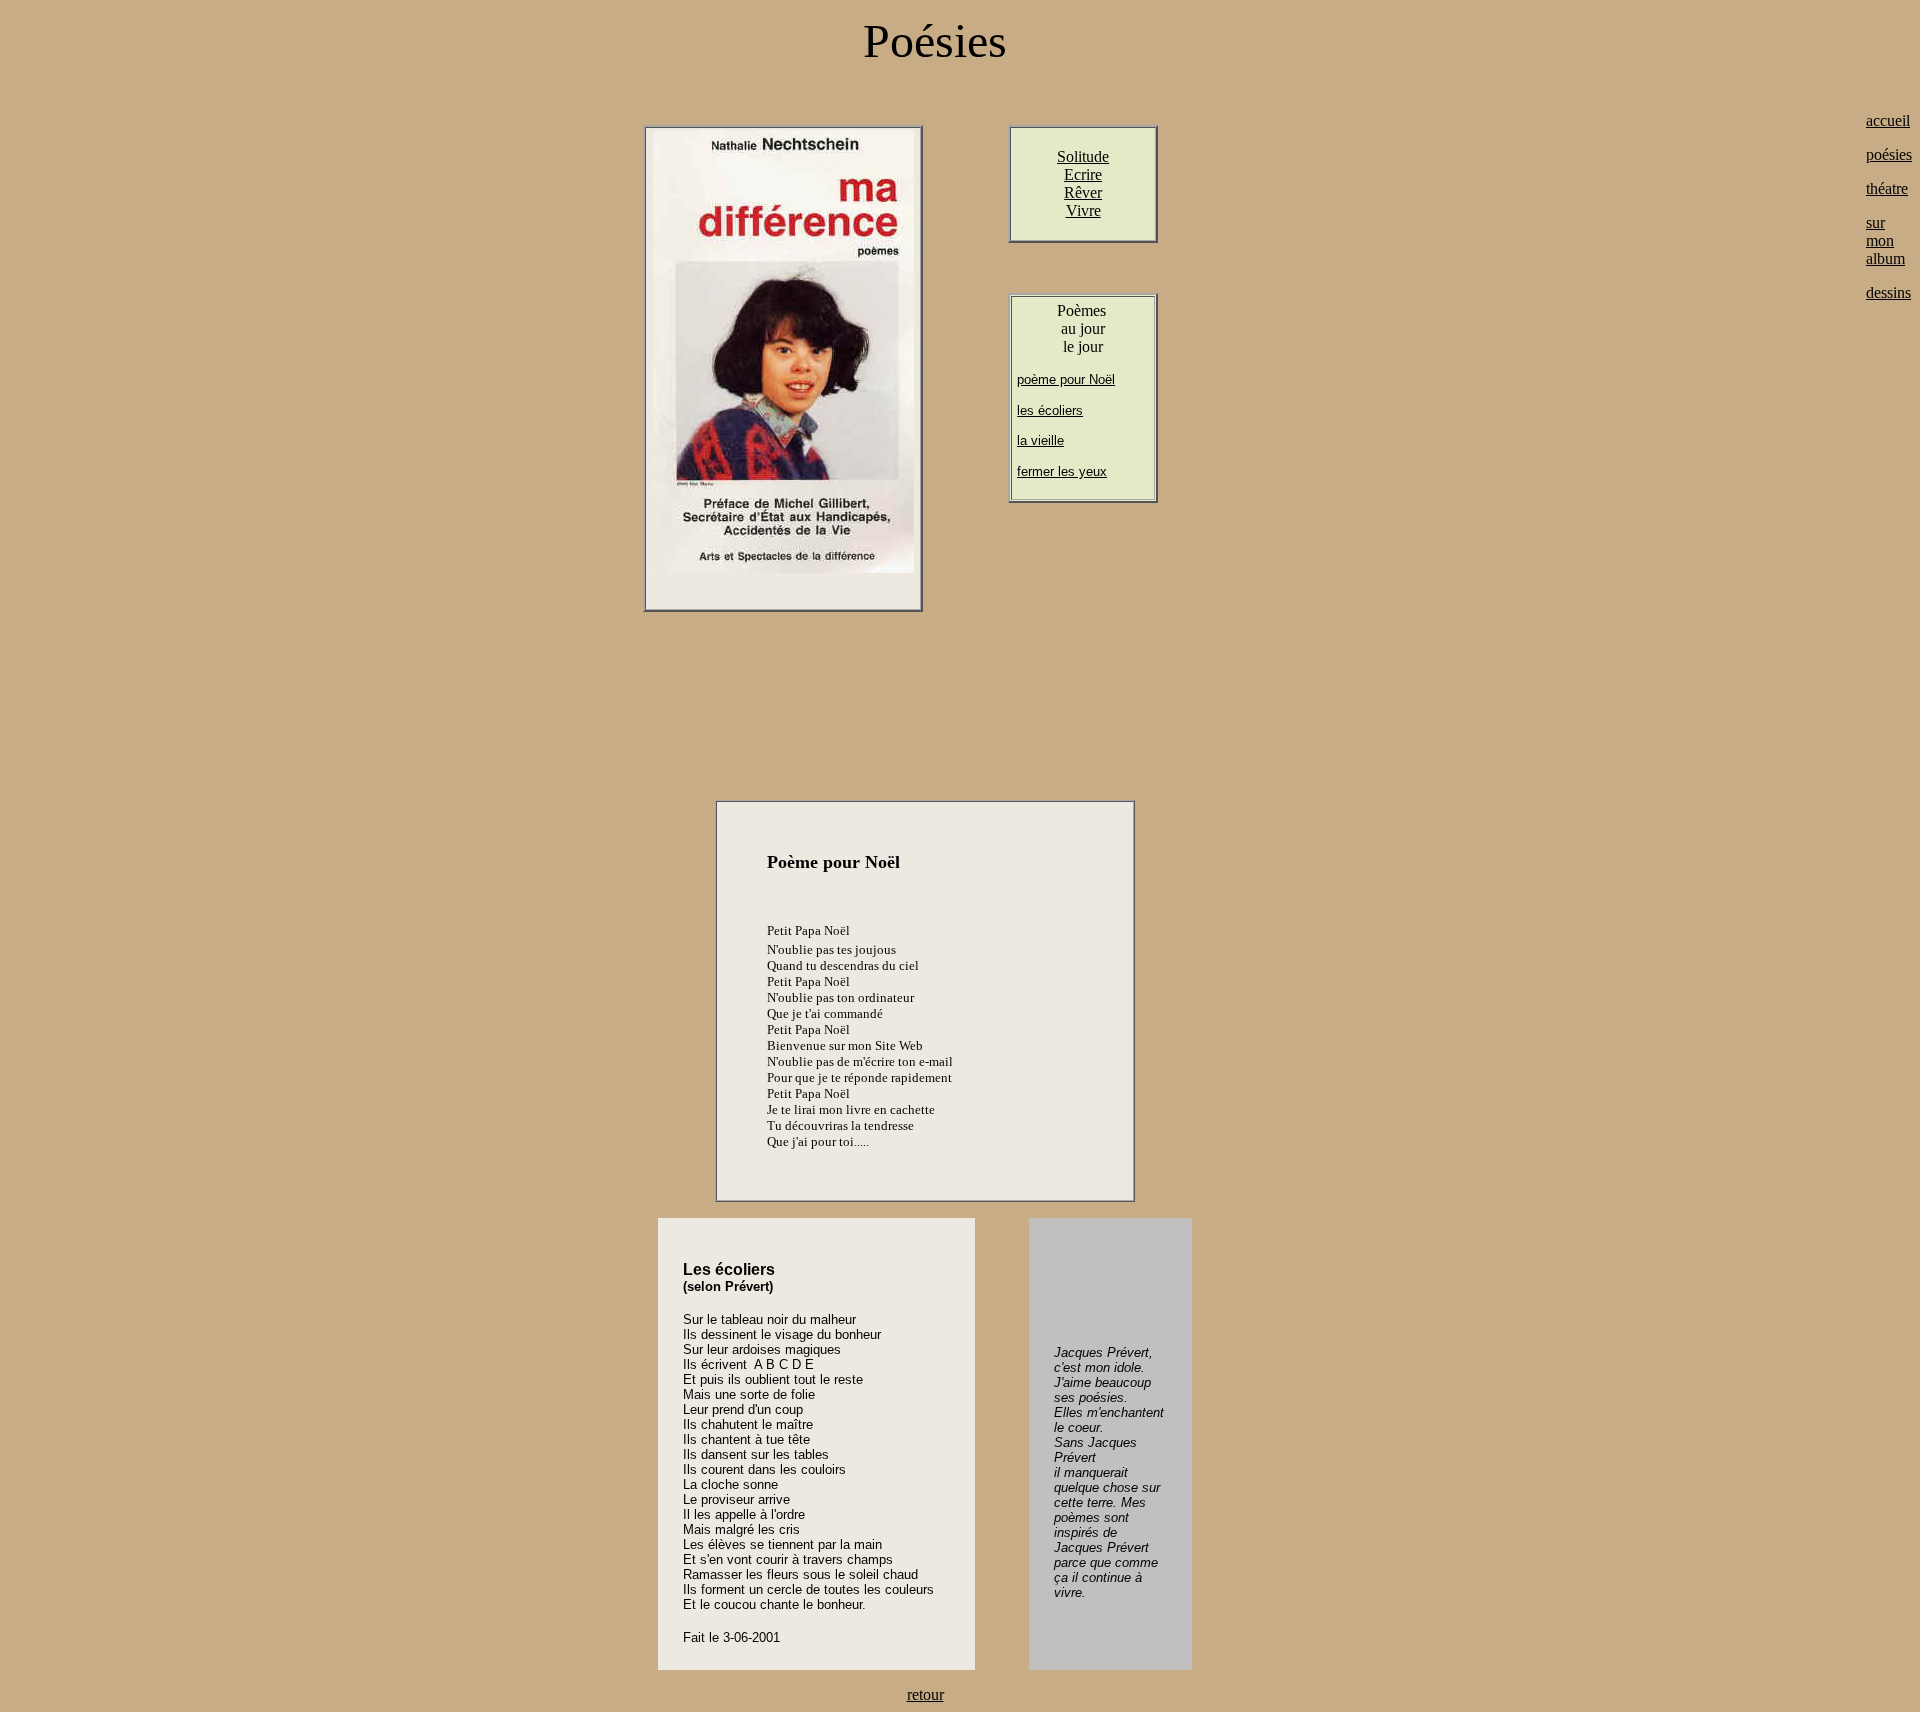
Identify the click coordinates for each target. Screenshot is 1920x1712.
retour (925, 1694)
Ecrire (1083, 174)
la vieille (1040, 440)
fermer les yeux (1062, 471)
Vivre (1083, 210)
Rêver (1083, 192)
